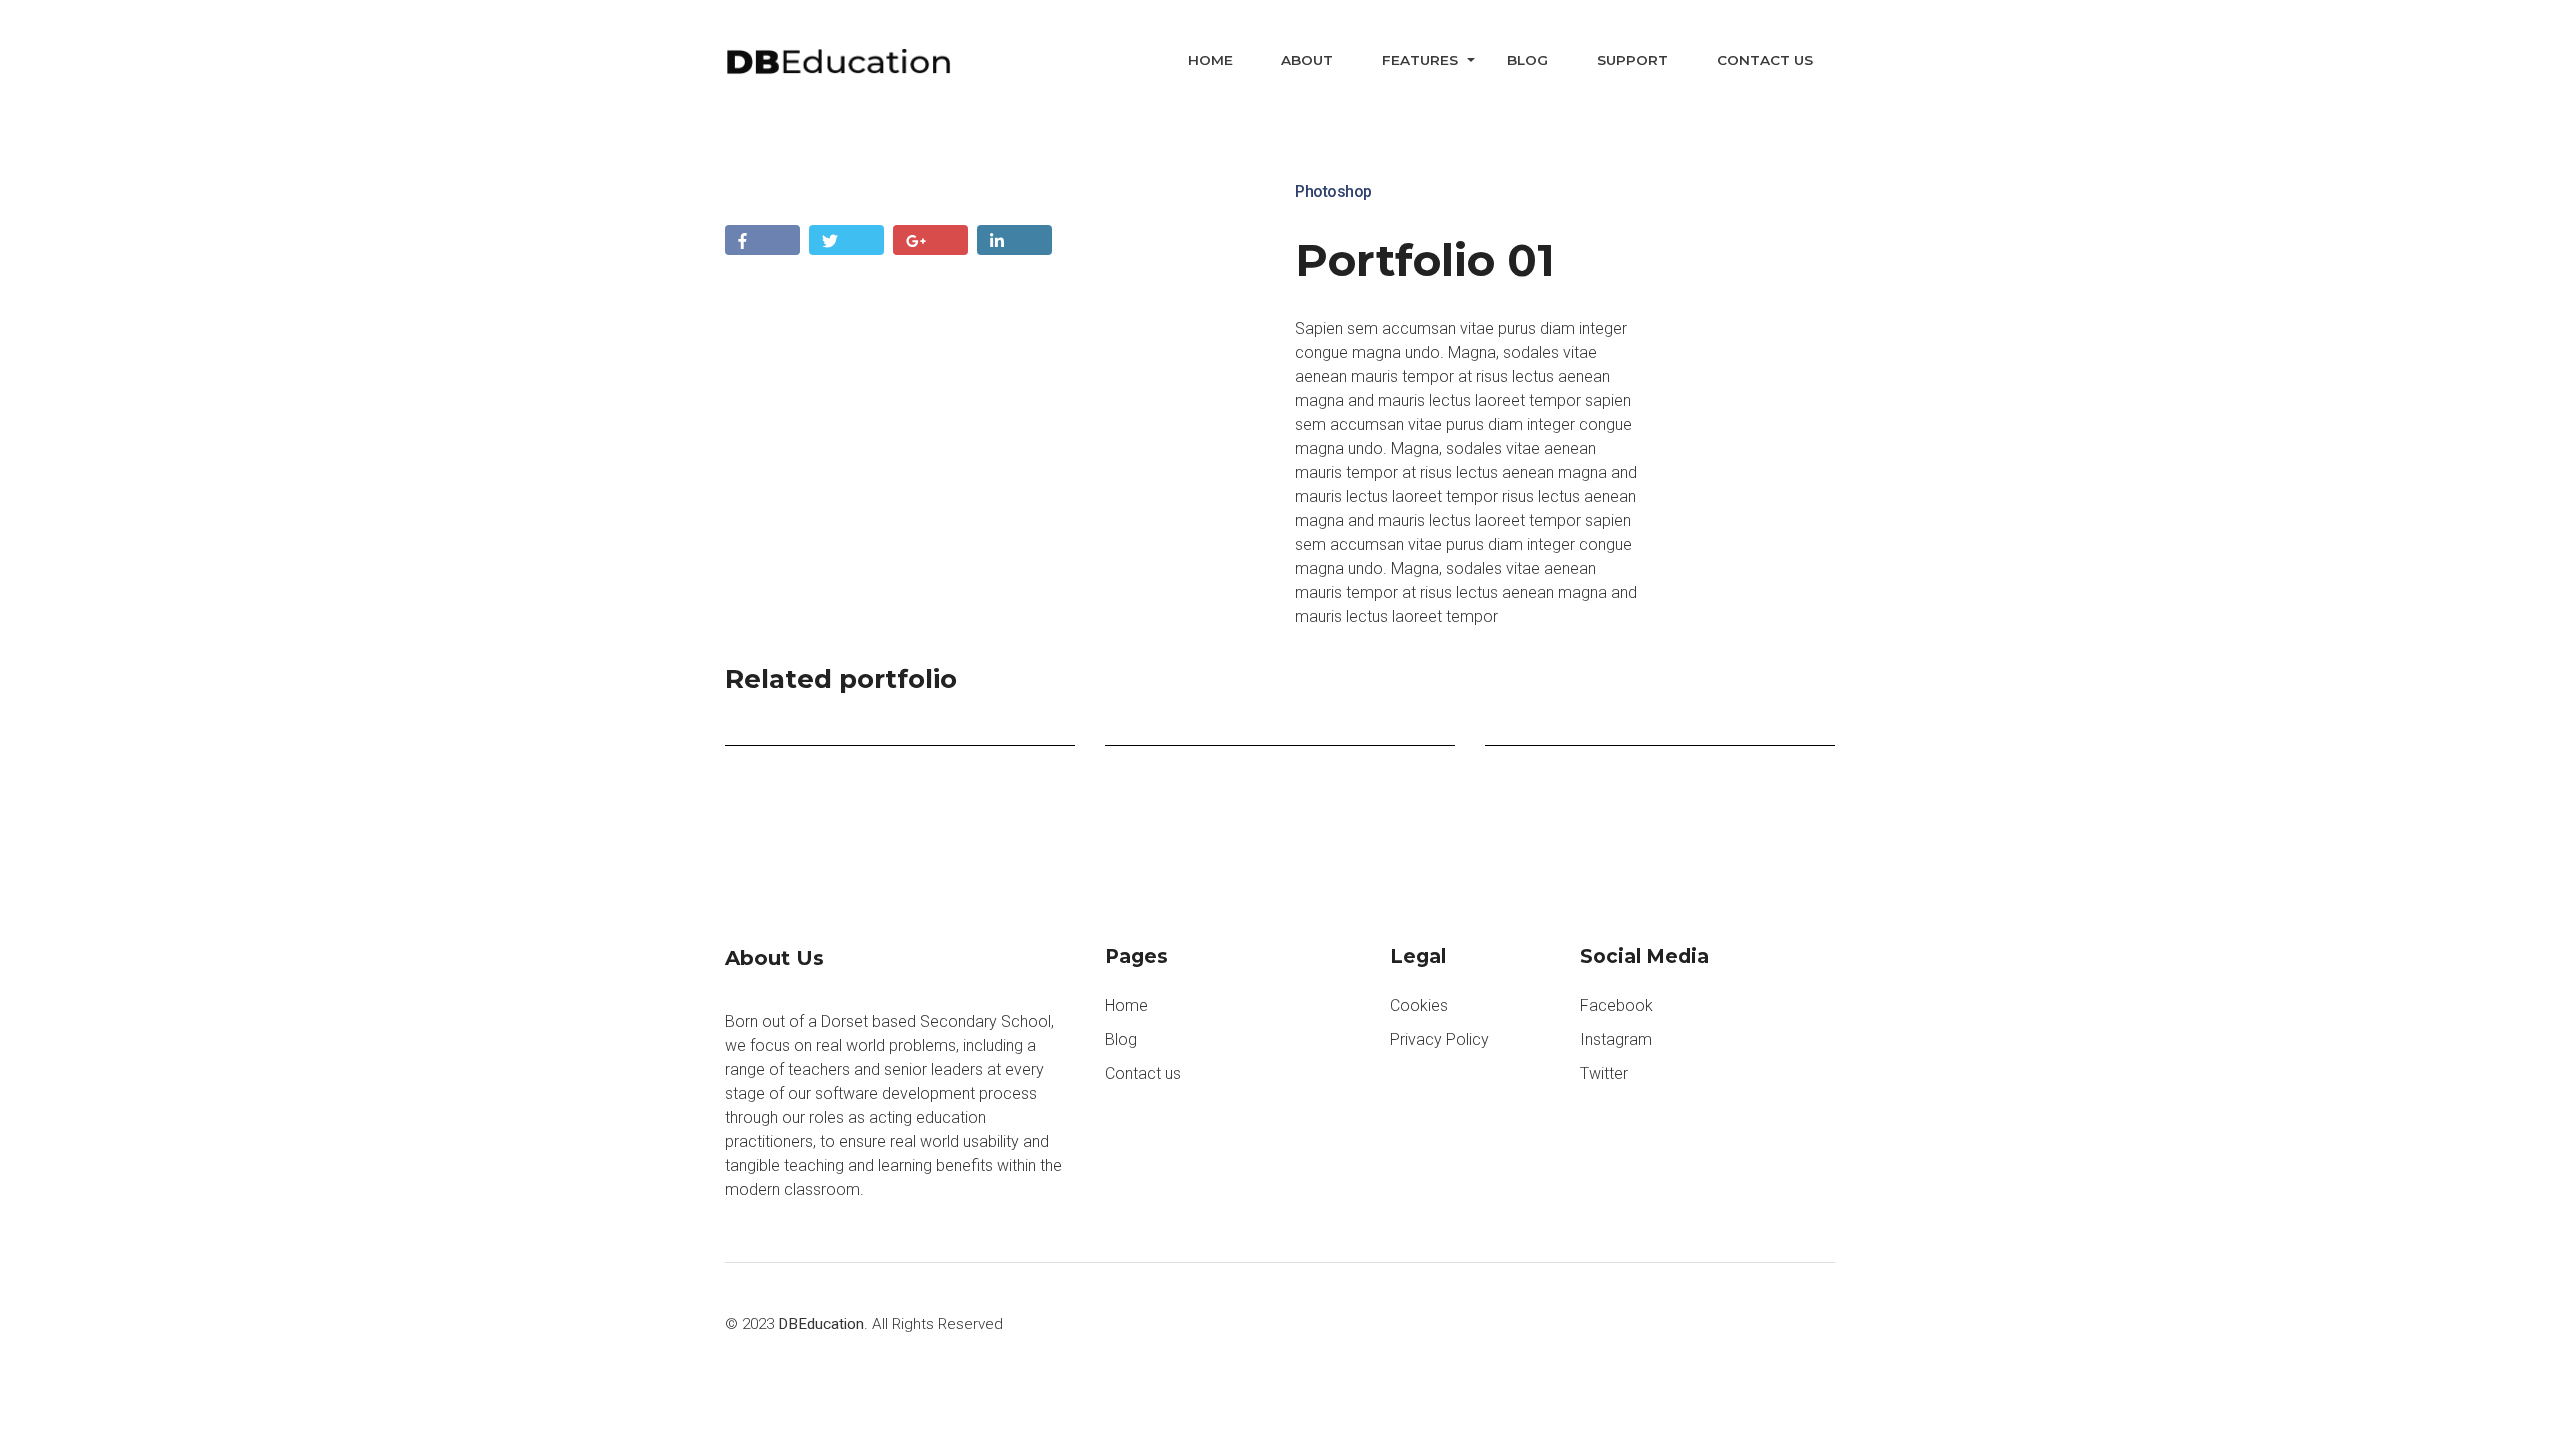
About (1307, 60)
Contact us (1765, 60)
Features (1420, 60)
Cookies (1419, 1005)
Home (1210, 60)
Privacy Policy (1439, 1039)
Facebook (1616, 1005)
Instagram (1616, 1039)
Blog (1527, 60)
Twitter (1604, 1073)
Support (1632, 60)
